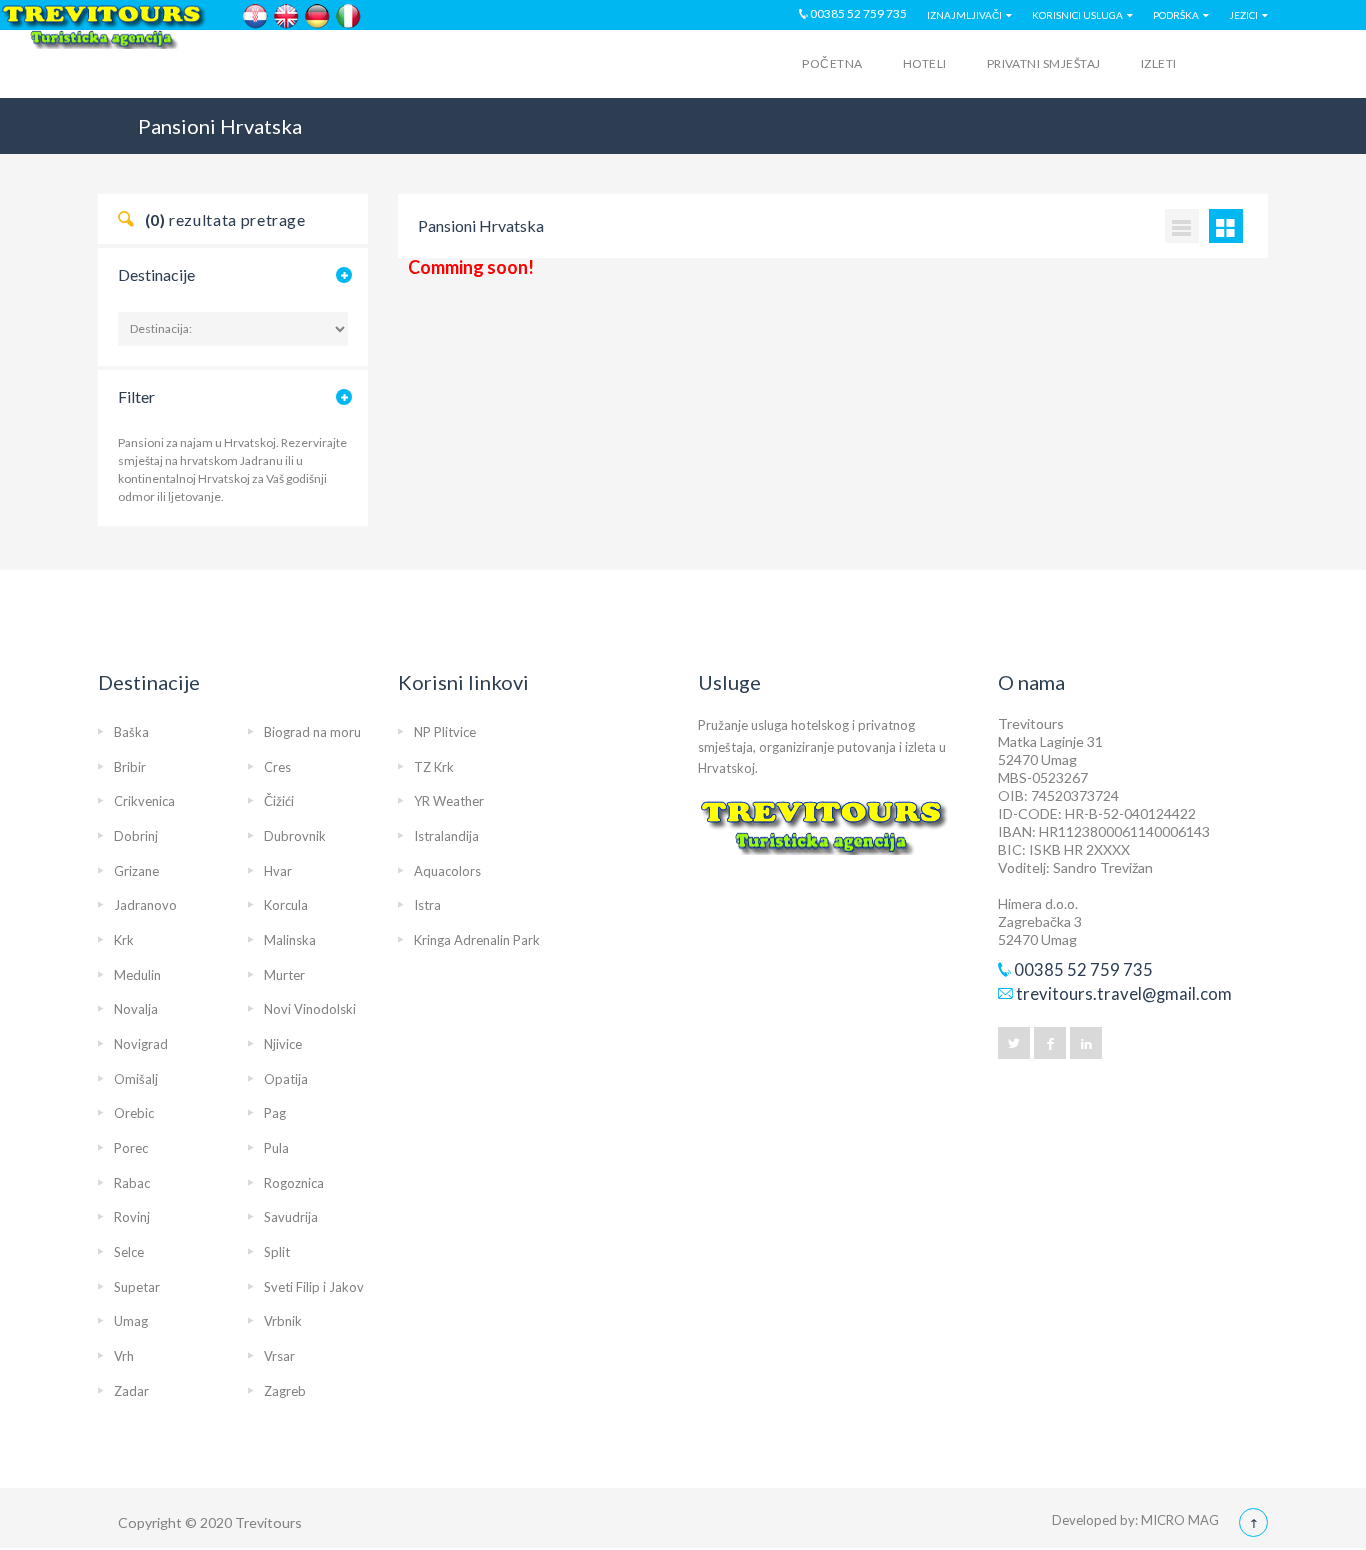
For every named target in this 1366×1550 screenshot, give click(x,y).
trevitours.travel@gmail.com (1124, 994)
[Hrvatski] (255, 16)
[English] (286, 16)
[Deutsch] (317, 16)
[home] (176, 67)
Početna (832, 63)
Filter (136, 396)
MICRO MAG (1180, 1520)
